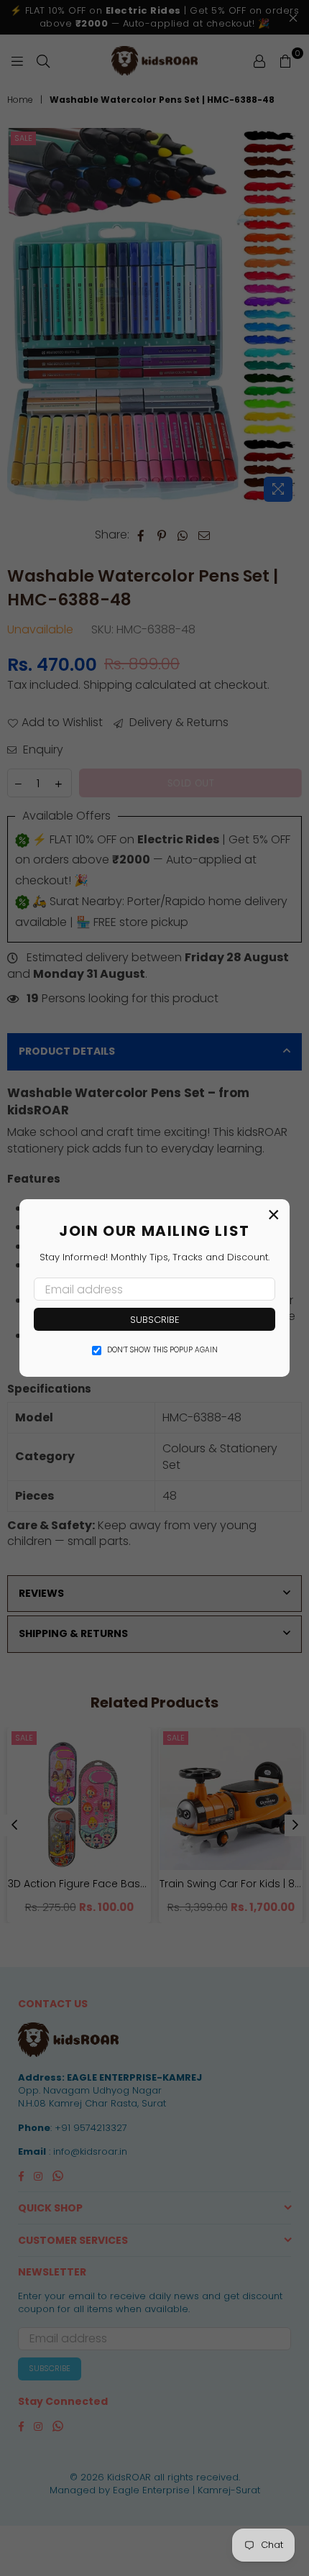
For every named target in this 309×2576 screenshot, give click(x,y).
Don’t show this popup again (162, 1350)
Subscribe (155, 1320)
